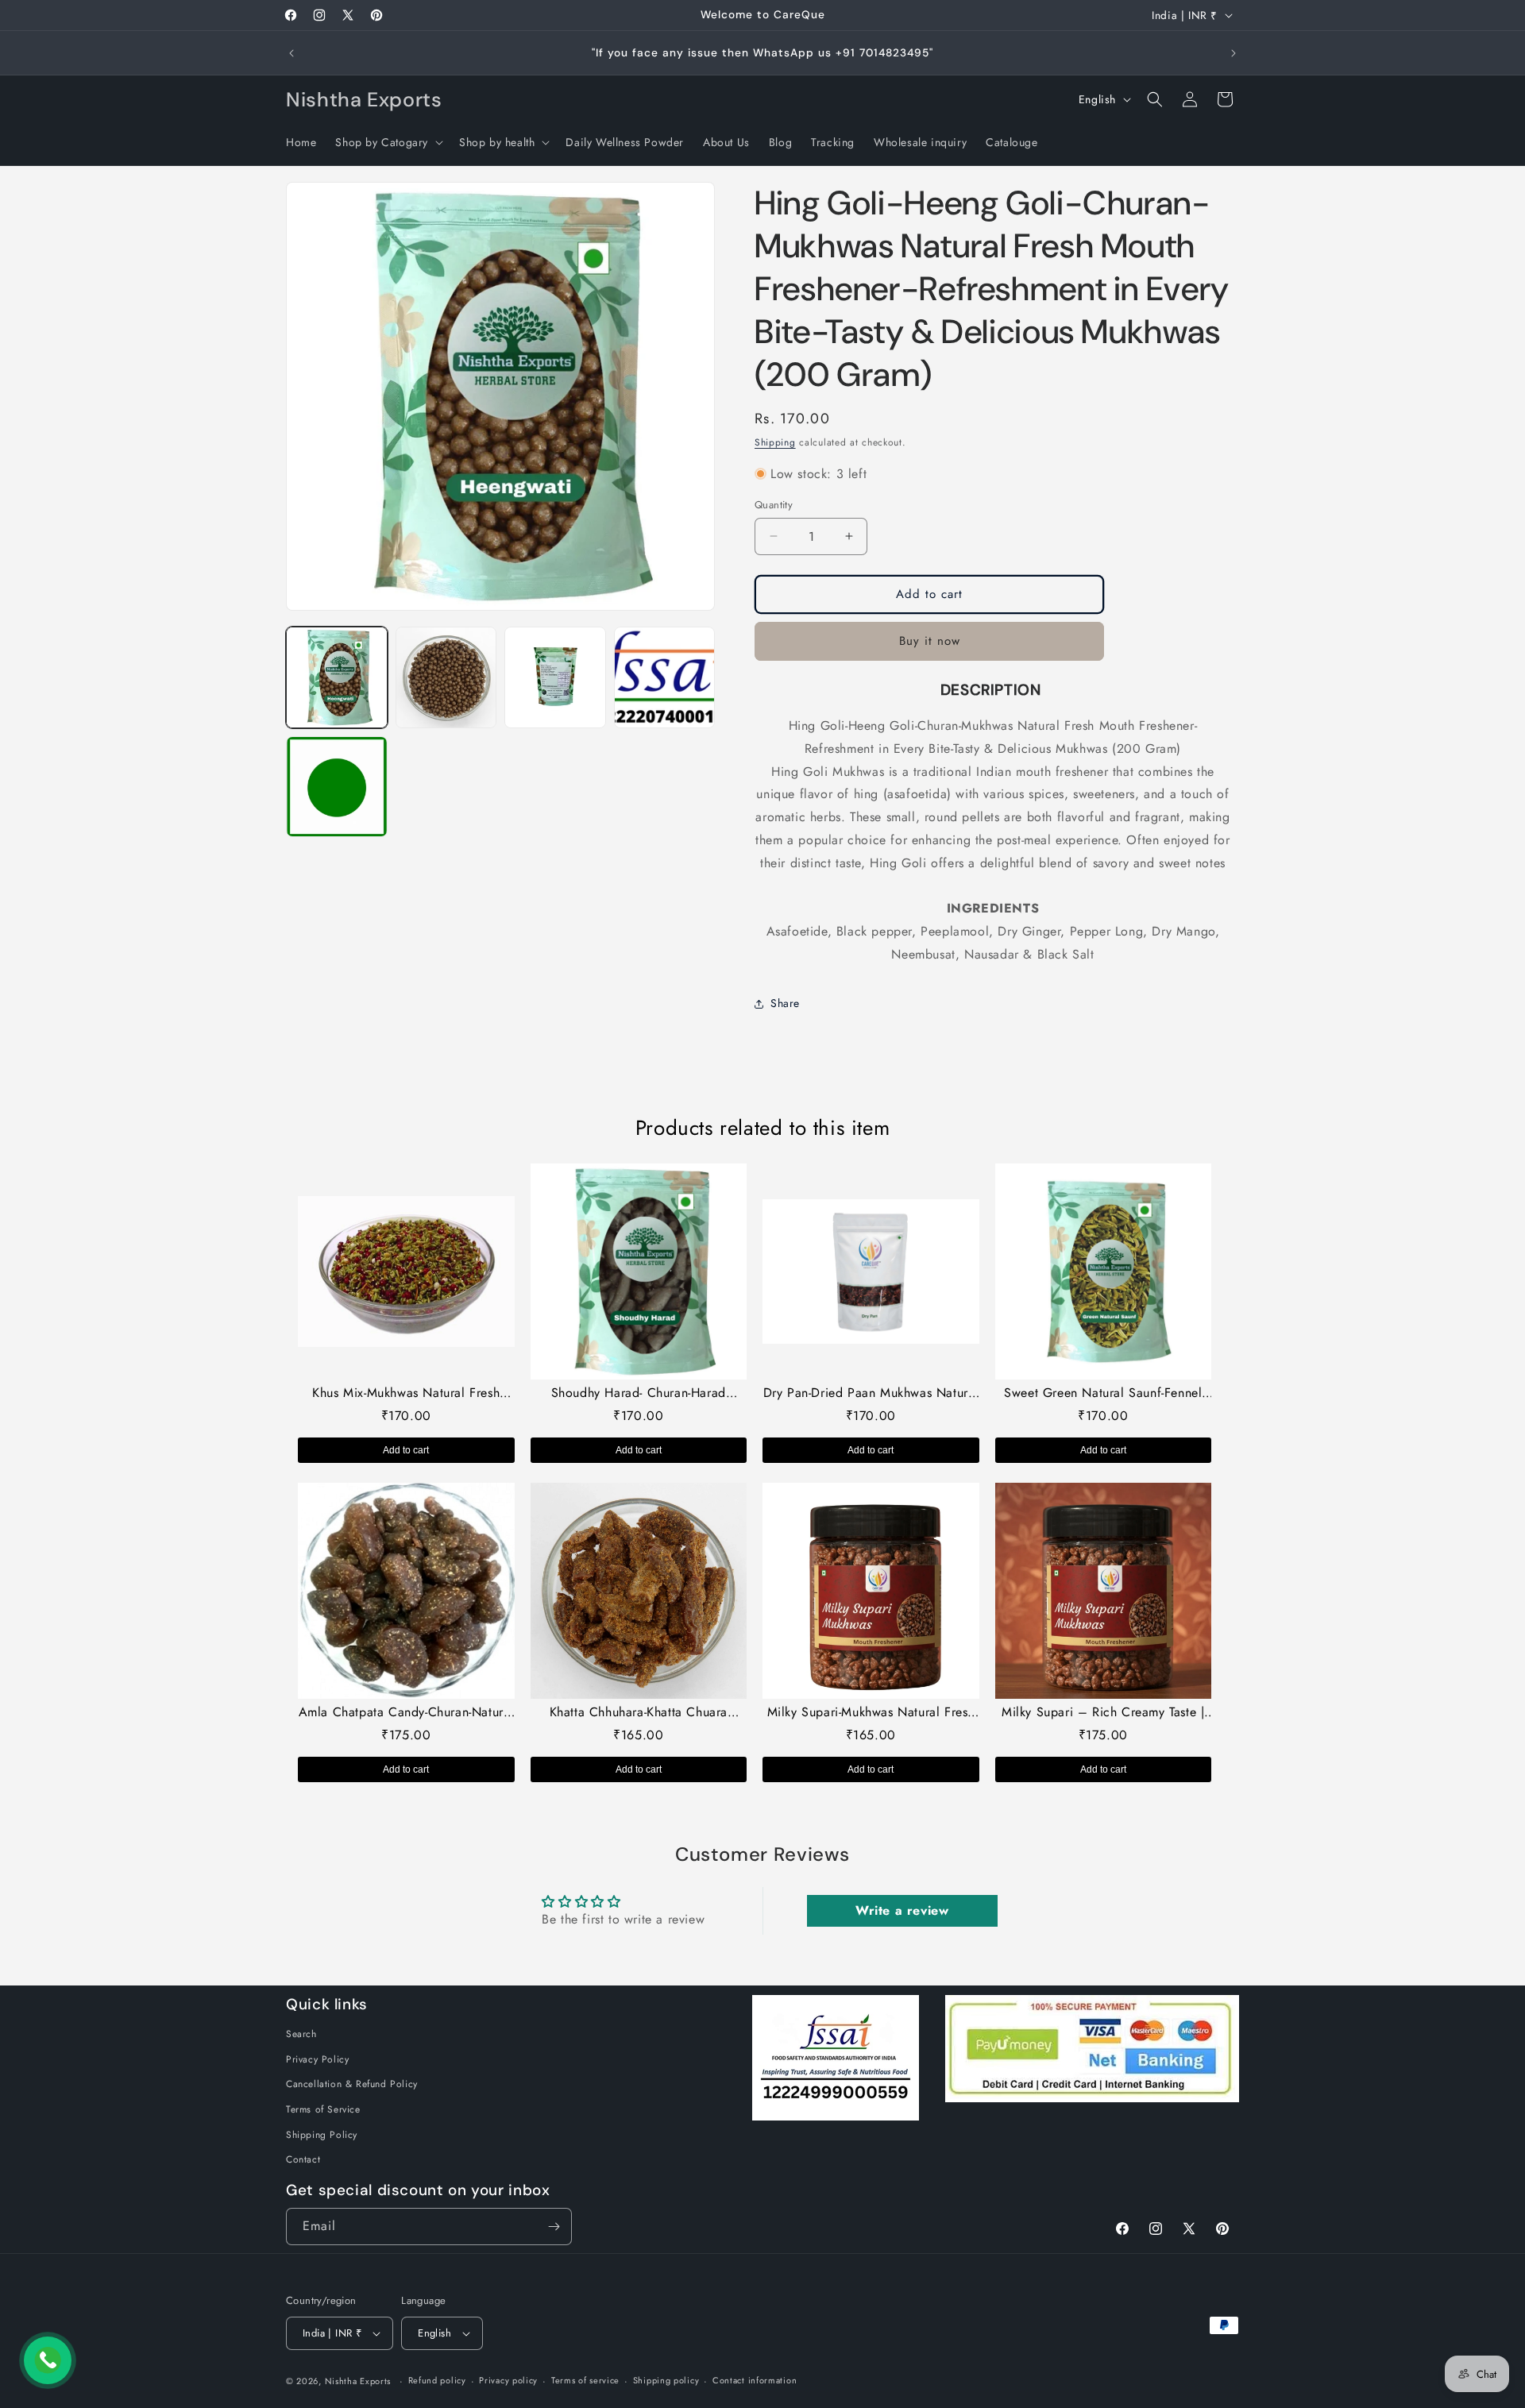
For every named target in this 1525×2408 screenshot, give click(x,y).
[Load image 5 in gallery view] (337, 787)
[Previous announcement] (291, 53)
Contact (303, 2159)
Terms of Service (323, 2109)
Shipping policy (666, 2380)
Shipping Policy (322, 2135)
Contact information (755, 2380)
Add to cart (406, 1450)
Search (301, 2034)
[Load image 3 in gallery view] (555, 677)
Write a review (902, 1910)
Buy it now (930, 641)
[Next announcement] (1234, 53)
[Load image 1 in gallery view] (337, 677)
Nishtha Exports (358, 2381)
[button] (388, 142)
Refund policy (437, 2380)
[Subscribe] (554, 2227)
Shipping (775, 442)
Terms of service (585, 2380)
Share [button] (785, 1003)
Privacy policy (508, 2380)
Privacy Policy (317, 2059)
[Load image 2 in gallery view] (446, 677)
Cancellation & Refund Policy (352, 2084)
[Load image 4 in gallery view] (665, 677)
